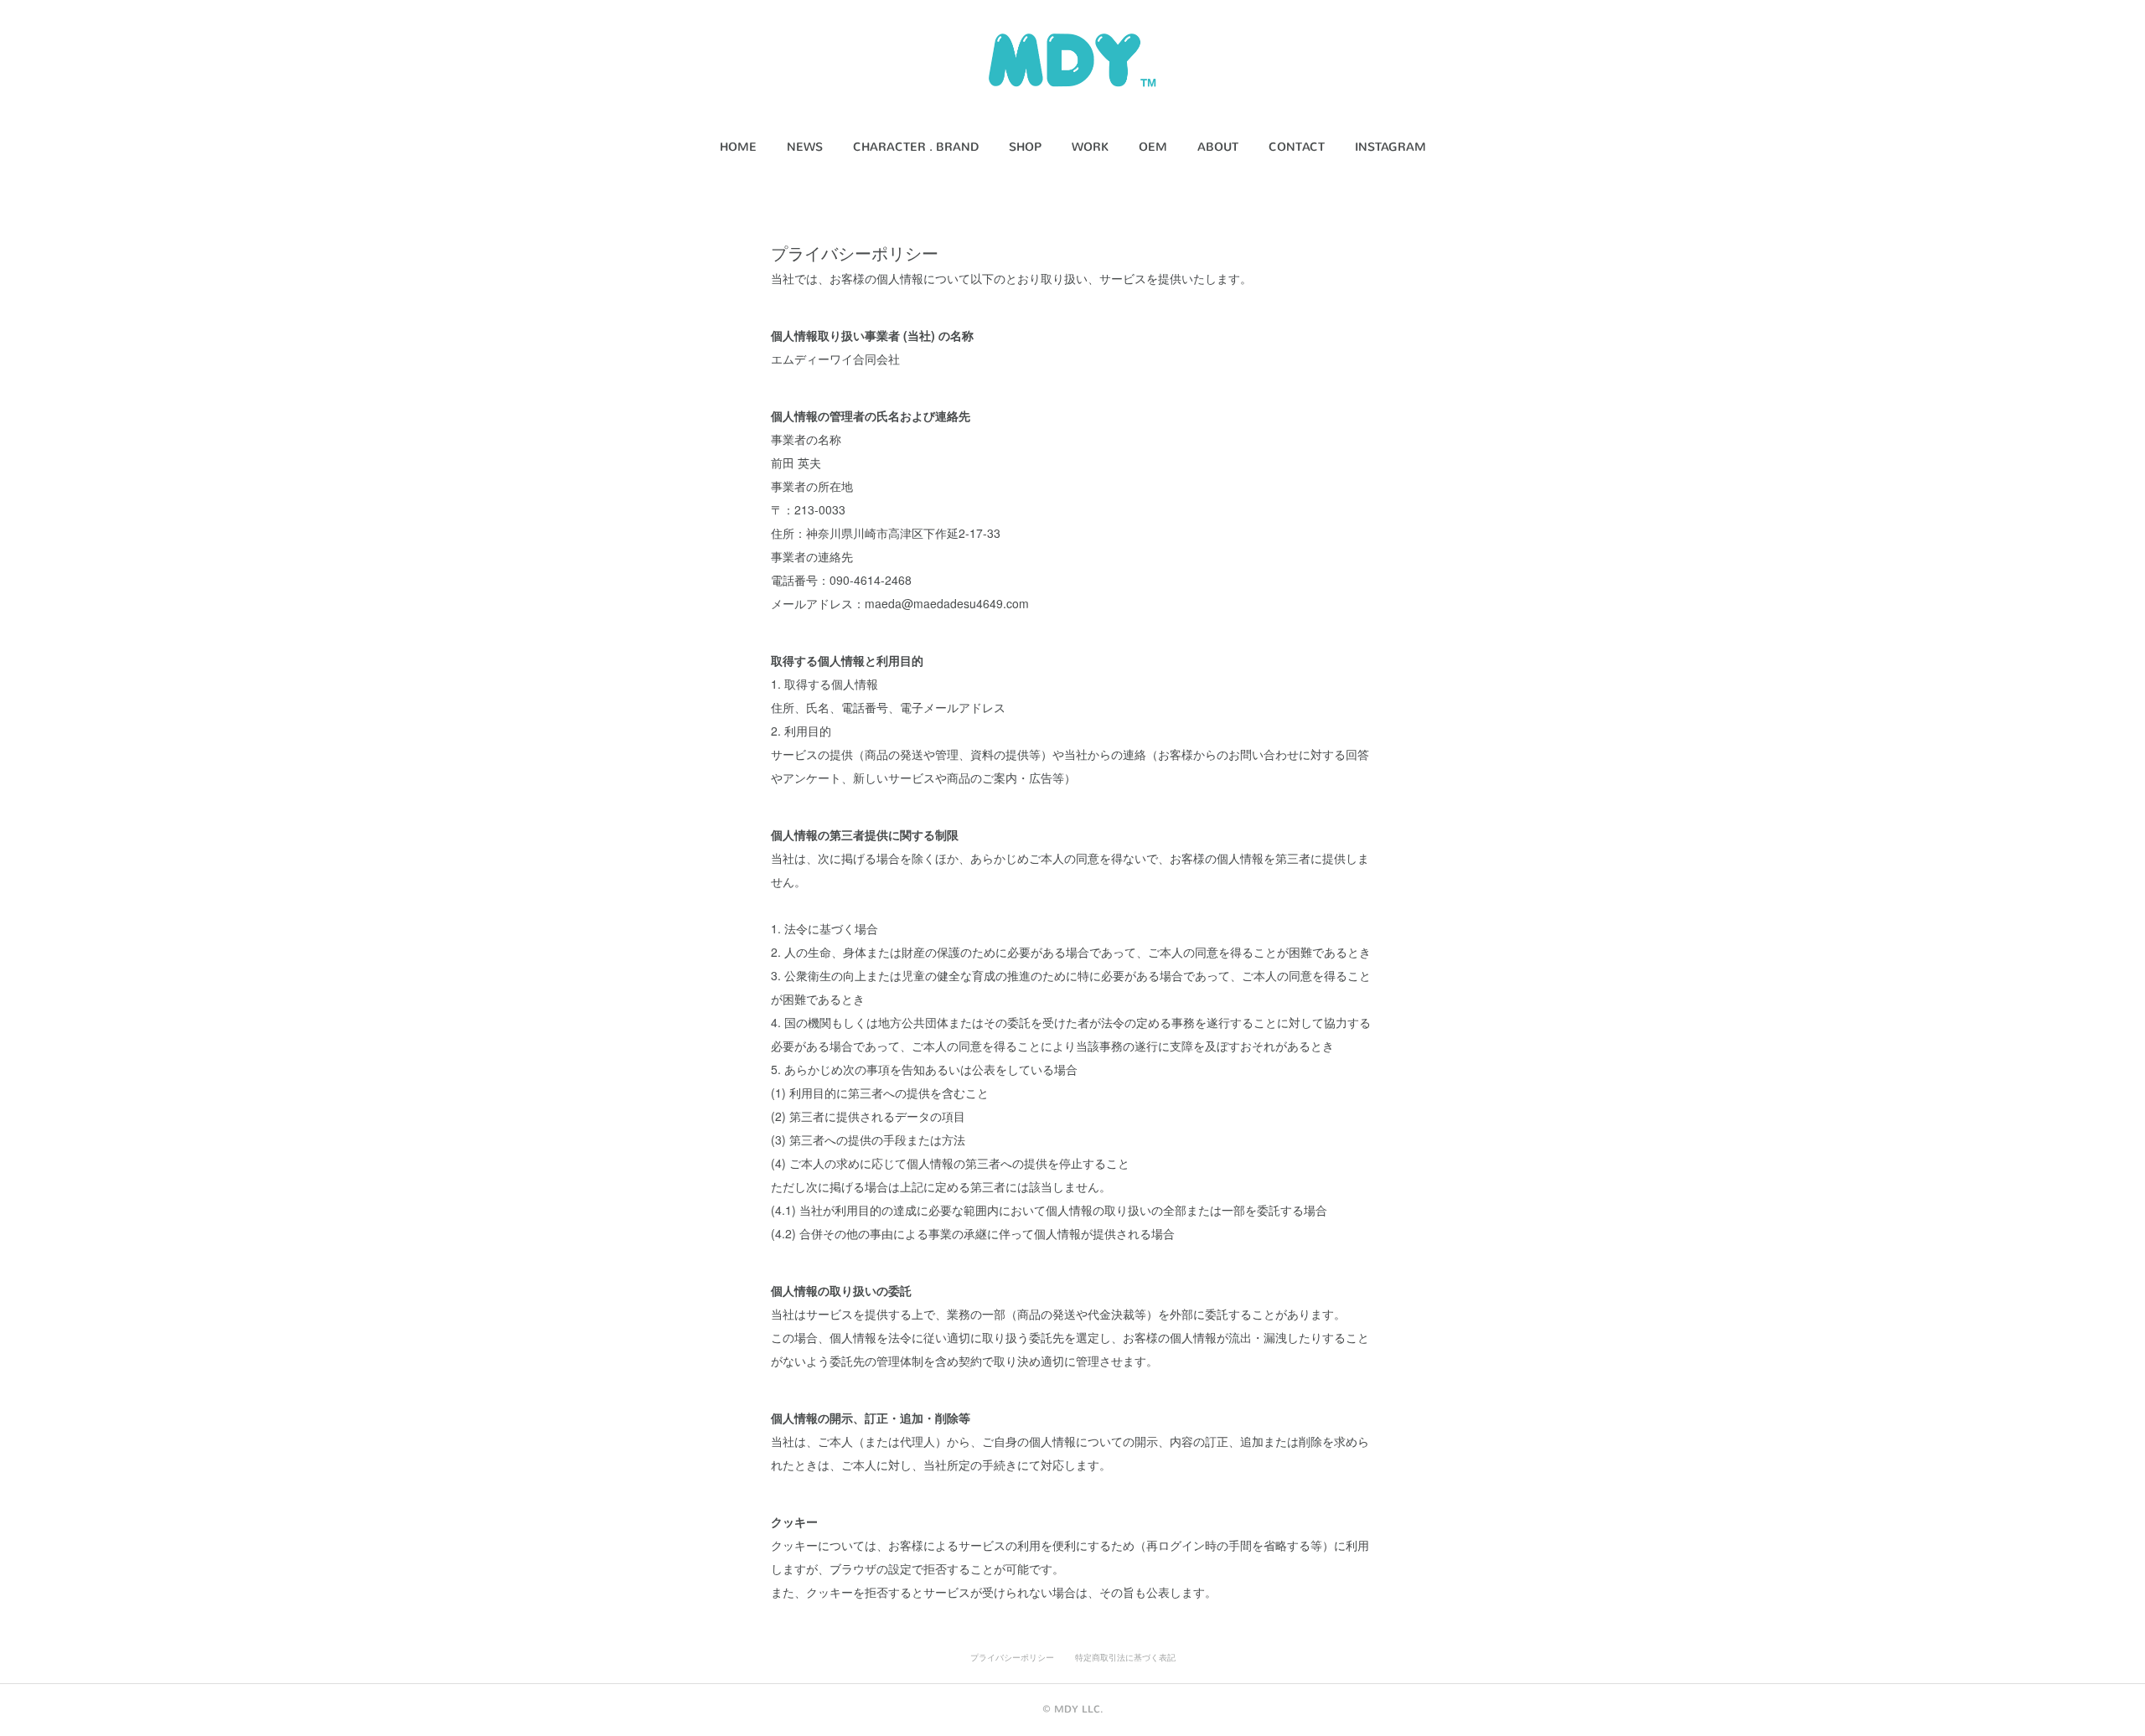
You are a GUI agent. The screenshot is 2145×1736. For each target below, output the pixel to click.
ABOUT (1218, 147)
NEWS (805, 147)
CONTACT (1297, 147)
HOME (738, 147)
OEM (1153, 147)
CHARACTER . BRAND (916, 147)
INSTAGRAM (1390, 147)
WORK (1090, 147)
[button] (738, 147)
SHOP (1025, 147)
